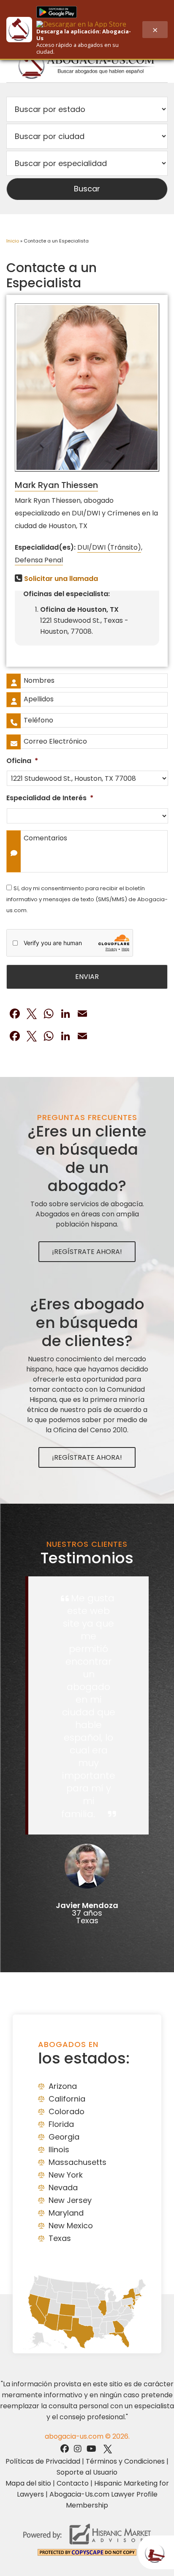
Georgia (64, 2137)
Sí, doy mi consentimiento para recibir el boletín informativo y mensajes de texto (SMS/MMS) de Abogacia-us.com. (87, 899)
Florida (61, 2124)
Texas (60, 2238)
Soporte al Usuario (87, 2472)
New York (66, 2175)
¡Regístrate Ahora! (87, 1252)
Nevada (63, 2188)
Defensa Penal (39, 560)
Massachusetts (77, 2162)
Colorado (67, 2111)
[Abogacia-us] (87, 65)
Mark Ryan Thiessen (56, 485)
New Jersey (70, 2200)
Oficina (22, 761)
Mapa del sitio (28, 2483)
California (67, 2099)
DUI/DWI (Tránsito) (109, 547)
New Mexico (71, 2226)
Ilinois (59, 2149)
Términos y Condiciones (125, 2461)
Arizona (63, 2086)
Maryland (66, 2213)
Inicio (13, 241)
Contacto (73, 2483)
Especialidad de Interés (50, 798)
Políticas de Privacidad (43, 2461)
